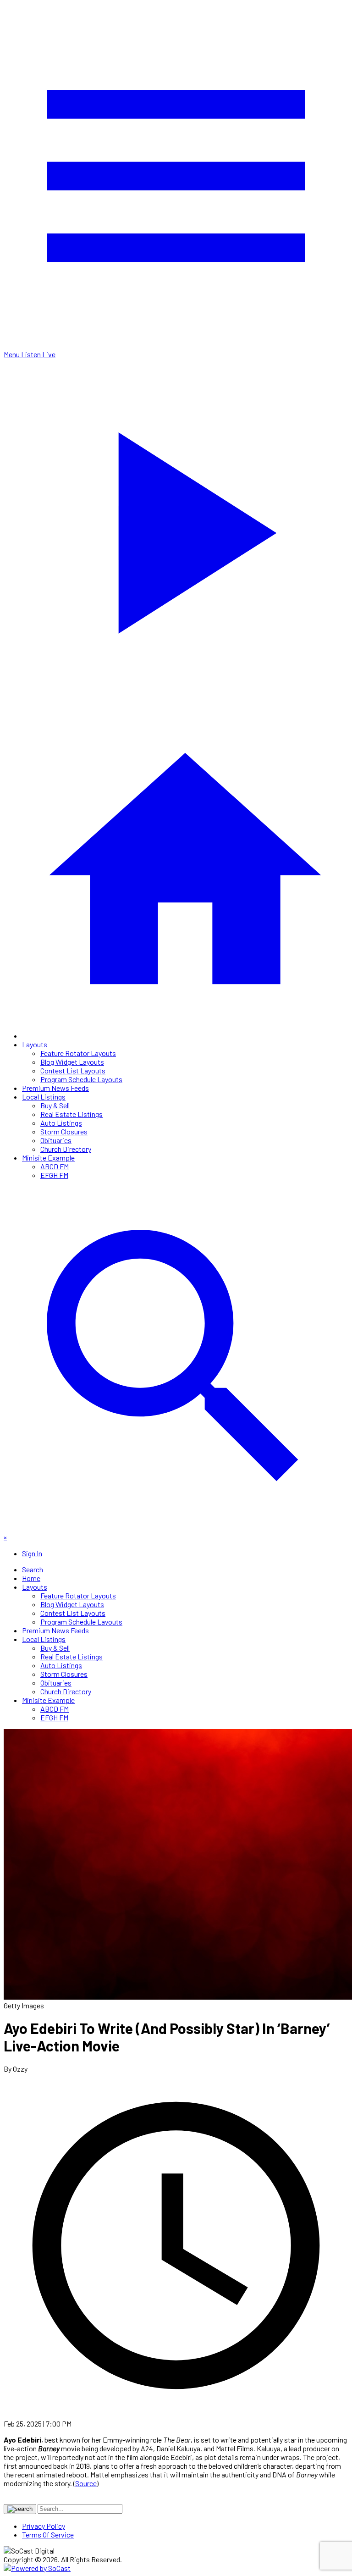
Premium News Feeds (55, 1088)
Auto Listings (61, 1123)
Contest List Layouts (73, 1070)
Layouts (35, 1044)
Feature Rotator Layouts (78, 1053)
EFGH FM (54, 1175)
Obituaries (56, 1140)
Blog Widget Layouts (72, 1062)
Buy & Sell (55, 1105)
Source (86, 2483)
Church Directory (66, 1149)
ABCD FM (55, 1166)
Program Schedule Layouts (81, 1079)
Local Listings (44, 1097)
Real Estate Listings (71, 1114)
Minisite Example (48, 1158)
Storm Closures (64, 1131)
